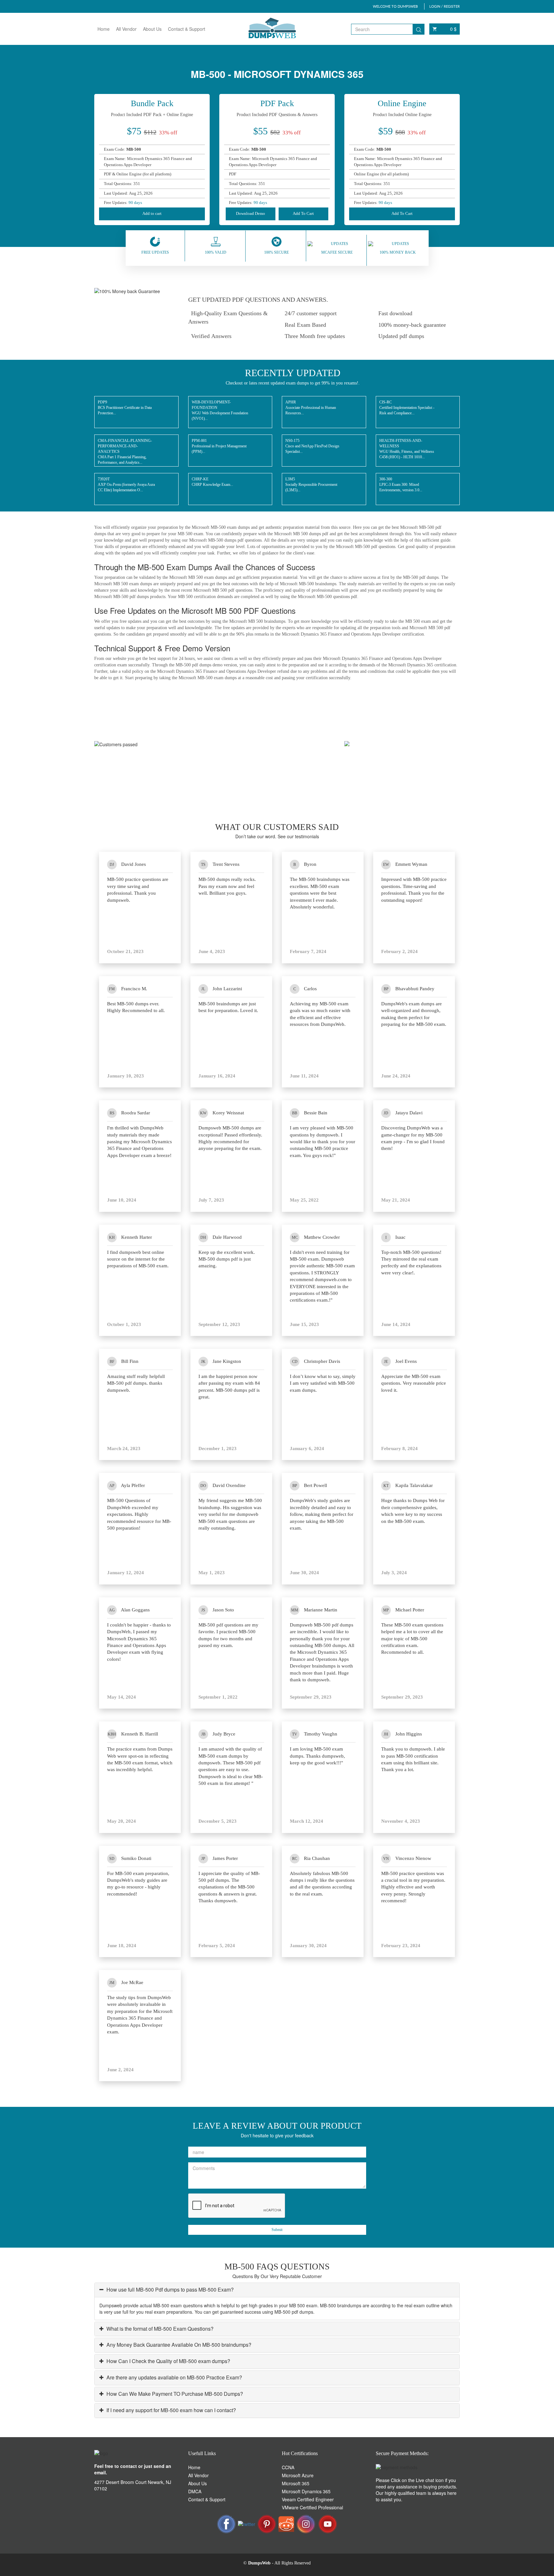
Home (104, 29)
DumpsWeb (259, 2563)
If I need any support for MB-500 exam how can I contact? (171, 2410)
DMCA (195, 2491)
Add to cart (152, 213)
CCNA (288, 2467)
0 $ (453, 29)
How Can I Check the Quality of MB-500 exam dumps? (168, 2361)
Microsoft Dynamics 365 (306, 2491)
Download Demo (251, 213)
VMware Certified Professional (312, 2507)
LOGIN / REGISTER (445, 6)
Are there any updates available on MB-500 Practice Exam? (174, 2377)
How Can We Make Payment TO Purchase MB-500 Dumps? (174, 2394)
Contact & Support (187, 29)
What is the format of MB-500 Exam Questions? (159, 2329)
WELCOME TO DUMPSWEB (395, 6)
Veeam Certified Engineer (308, 2499)
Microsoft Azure (298, 2475)
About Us (152, 29)
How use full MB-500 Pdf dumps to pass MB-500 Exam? (169, 2289)
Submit (277, 2230)
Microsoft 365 (296, 2483)
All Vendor (126, 29)
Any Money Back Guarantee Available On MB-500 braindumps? (178, 2345)
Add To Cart (303, 213)
